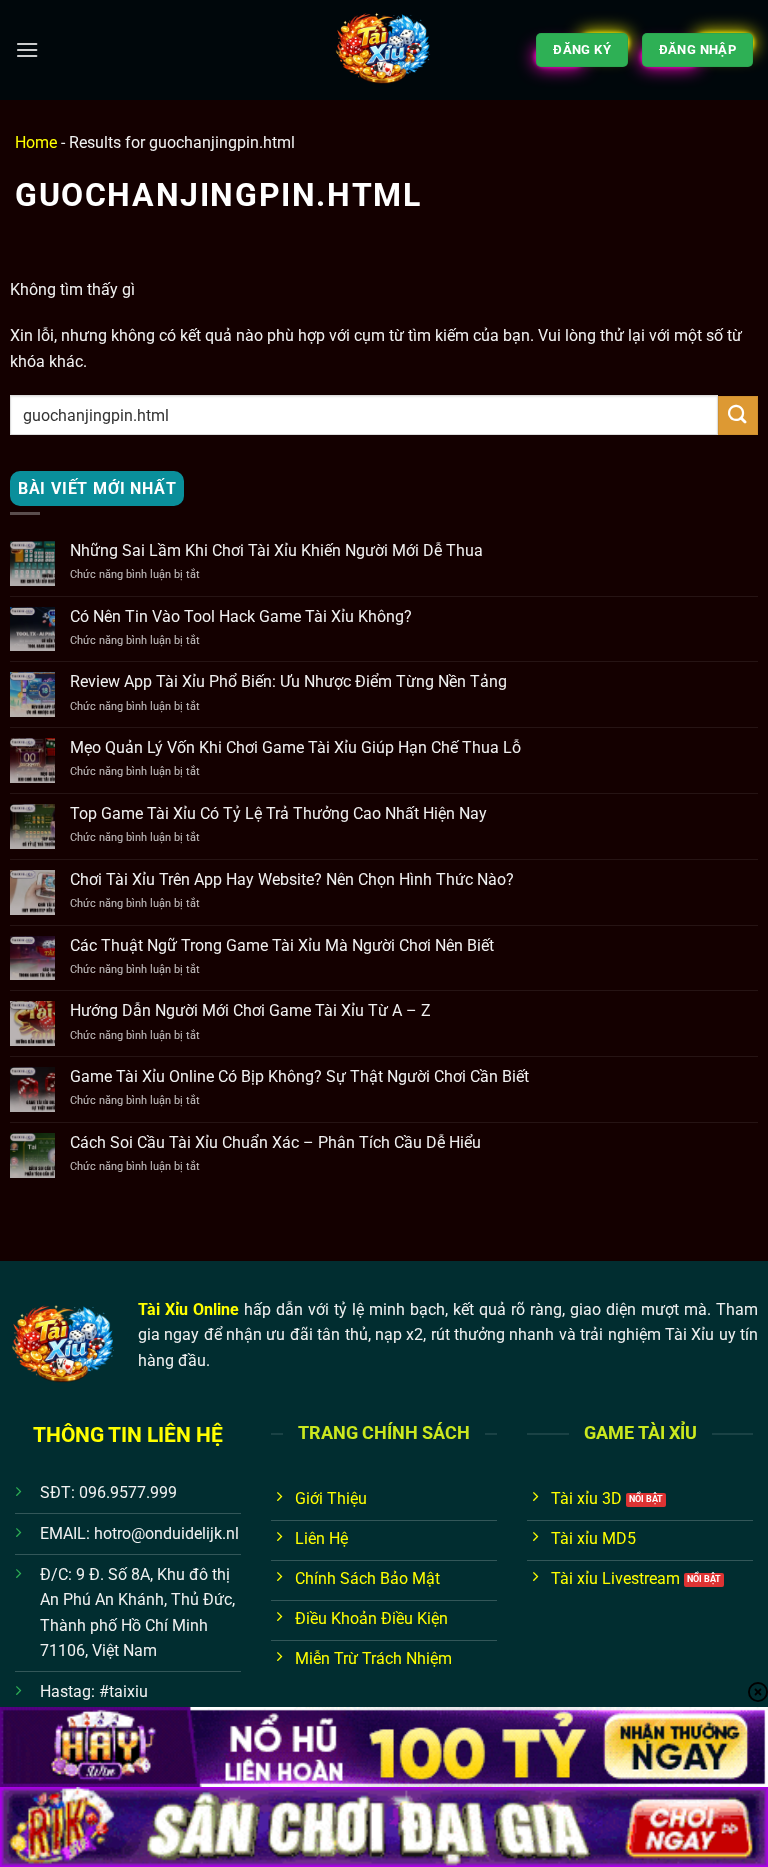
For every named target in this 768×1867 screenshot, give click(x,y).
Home (36, 142)
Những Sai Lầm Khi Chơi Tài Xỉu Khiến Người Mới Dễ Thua (276, 550)
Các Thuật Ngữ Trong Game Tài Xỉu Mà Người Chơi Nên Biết (282, 945)
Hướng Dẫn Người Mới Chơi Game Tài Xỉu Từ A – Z (250, 1010)
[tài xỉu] (384, 50)
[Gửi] (738, 415)
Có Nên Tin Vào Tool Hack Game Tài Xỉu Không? (241, 616)
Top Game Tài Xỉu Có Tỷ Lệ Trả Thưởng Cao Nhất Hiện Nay (278, 813)
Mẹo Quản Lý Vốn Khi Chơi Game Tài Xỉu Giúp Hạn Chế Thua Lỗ (295, 747)
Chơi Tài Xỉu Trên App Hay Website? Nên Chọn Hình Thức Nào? (292, 879)
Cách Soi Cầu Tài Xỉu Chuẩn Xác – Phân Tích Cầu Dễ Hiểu (275, 1142)
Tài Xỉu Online (188, 1309)
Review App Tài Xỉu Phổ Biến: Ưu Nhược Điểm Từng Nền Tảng (288, 681)
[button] (27, 49)
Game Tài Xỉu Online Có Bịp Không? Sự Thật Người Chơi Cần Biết (299, 1076)
